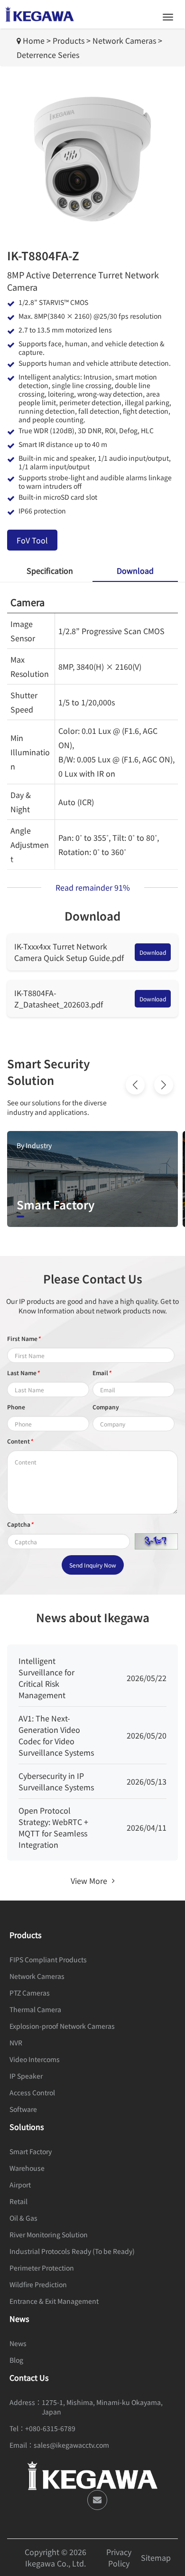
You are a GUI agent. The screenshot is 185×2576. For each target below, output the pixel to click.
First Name (24, 1338)
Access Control (32, 2092)
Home (34, 40)
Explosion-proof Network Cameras (62, 2026)
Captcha (20, 1524)
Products (69, 40)
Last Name (23, 1373)
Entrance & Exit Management (54, 2301)
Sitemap (156, 2557)
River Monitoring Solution (49, 2234)
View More (89, 1881)
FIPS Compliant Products (48, 1959)
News (18, 2343)
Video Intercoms (35, 2059)
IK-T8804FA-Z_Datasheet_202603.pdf (59, 998)
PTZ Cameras (30, 1993)
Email (102, 1373)
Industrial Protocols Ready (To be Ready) (72, 2251)
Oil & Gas (23, 2218)
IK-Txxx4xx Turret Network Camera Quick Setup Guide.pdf (69, 952)
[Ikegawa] (40, 14)
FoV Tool (32, 540)
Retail (18, 2201)
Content (20, 1441)
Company (106, 1407)
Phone (16, 1407)
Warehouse (27, 2168)
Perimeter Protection (42, 2268)
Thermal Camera (35, 2009)
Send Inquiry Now (93, 1565)
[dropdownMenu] (168, 17)
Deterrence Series (48, 55)
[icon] (97, 2500)
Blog (16, 2360)
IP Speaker (26, 2076)
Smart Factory (31, 2151)
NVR (16, 2043)
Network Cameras (124, 40)
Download (153, 952)
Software (23, 2109)
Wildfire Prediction (38, 2284)
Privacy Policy (119, 2557)
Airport (20, 2185)
